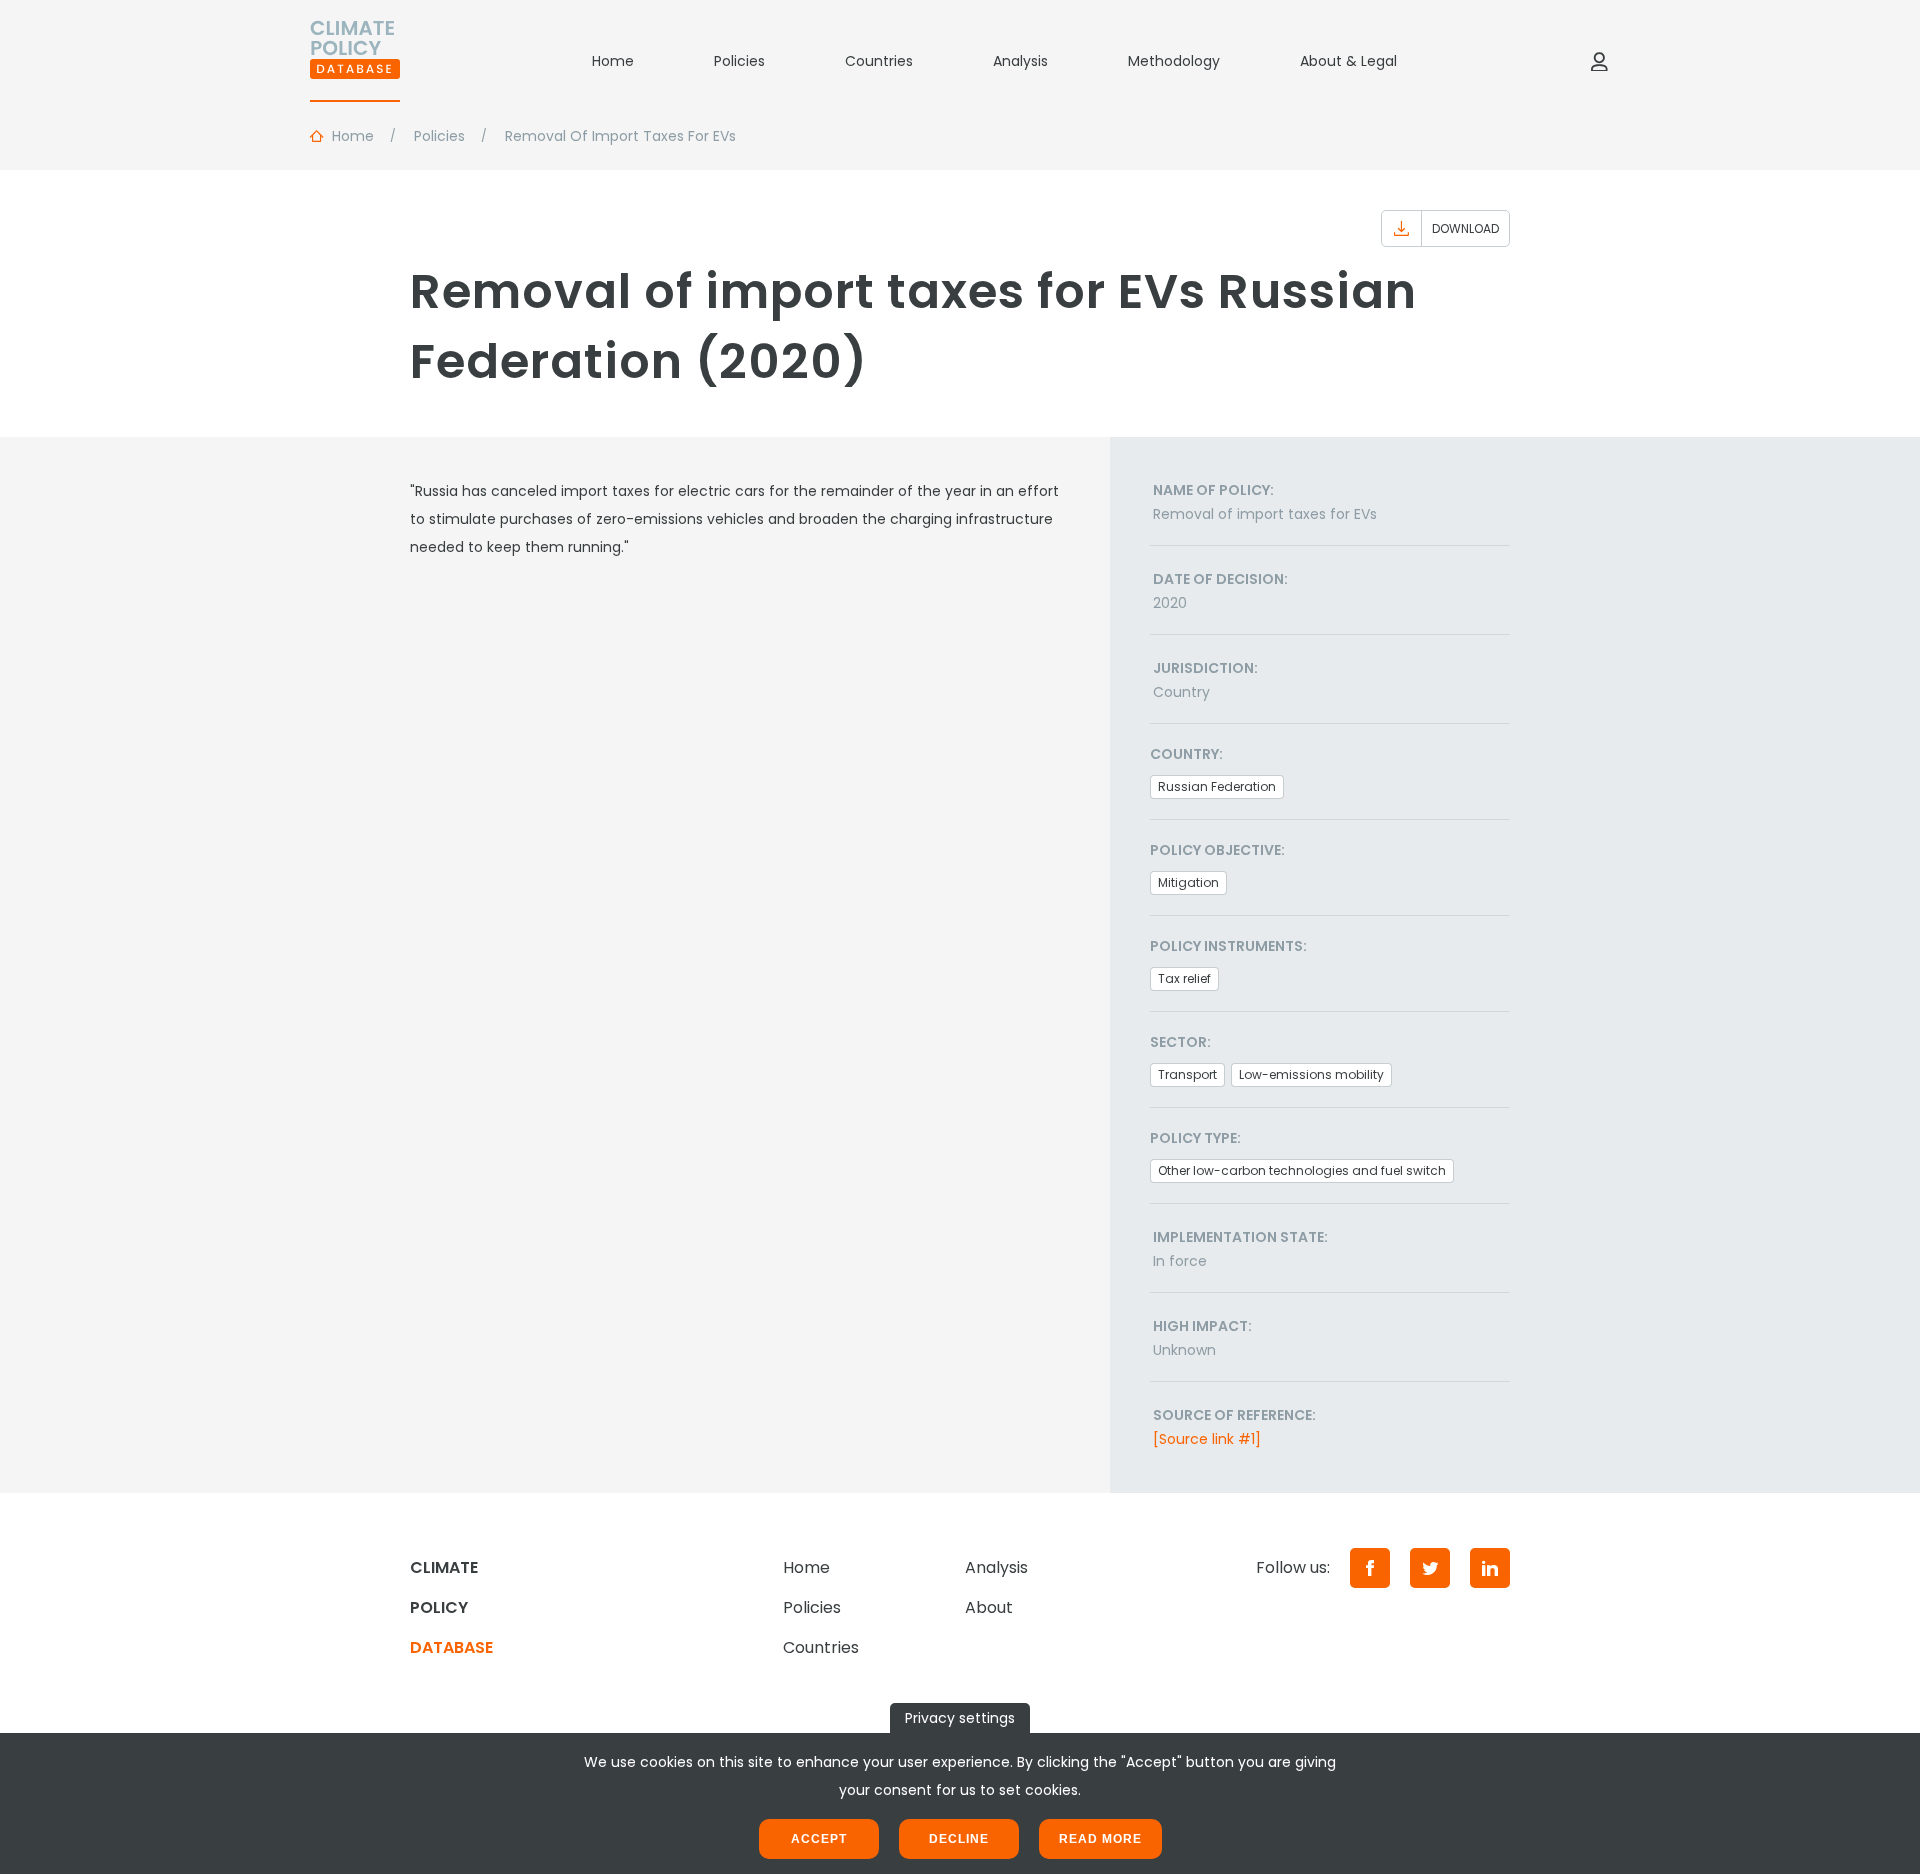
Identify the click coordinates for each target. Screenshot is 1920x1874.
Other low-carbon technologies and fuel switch (1302, 1170)
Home (613, 61)
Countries (879, 61)
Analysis (1020, 61)
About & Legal (1348, 61)
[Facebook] (1370, 1568)
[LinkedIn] (1490, 1568)
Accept (819, 1839)
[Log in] (1599, 61)
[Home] (355, 61)
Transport (1187, 1074)
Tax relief (1184, 978)
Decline (959, 1839)
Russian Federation (1217, 786)
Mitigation (1188, 882)
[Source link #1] (1207, 1439)
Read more (1100, 1839)
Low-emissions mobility (1311, 1074)
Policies (739, 61)
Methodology (1174, 61)
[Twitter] (1430, 1568)
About (989, 1607)
